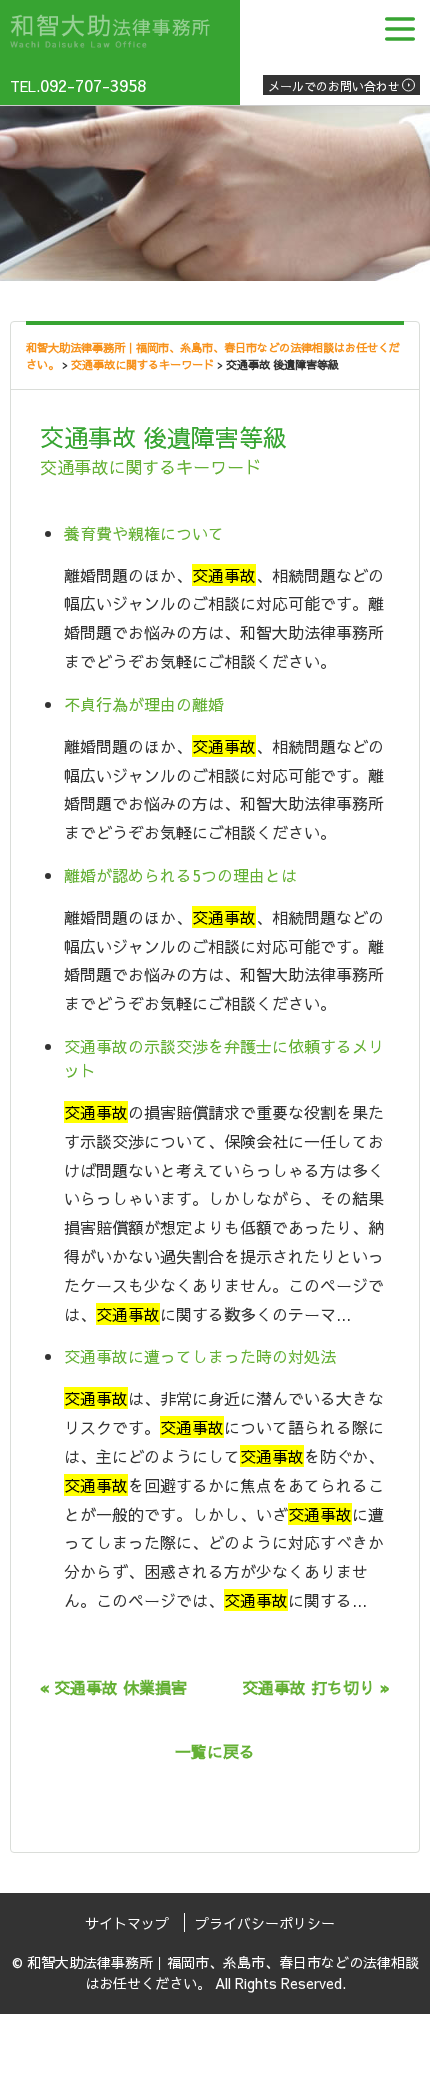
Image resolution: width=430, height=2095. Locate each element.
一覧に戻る (215, 1751)
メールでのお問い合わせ (334, 86)
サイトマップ (127, 1923)
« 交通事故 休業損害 (113, 1687)
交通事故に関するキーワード (150, 467)
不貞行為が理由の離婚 (144, 704)
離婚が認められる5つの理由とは (180, 875)
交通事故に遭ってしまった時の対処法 (200, 1356)
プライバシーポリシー (265, 1923)
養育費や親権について (144, 533)
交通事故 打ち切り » (316, 1687)
